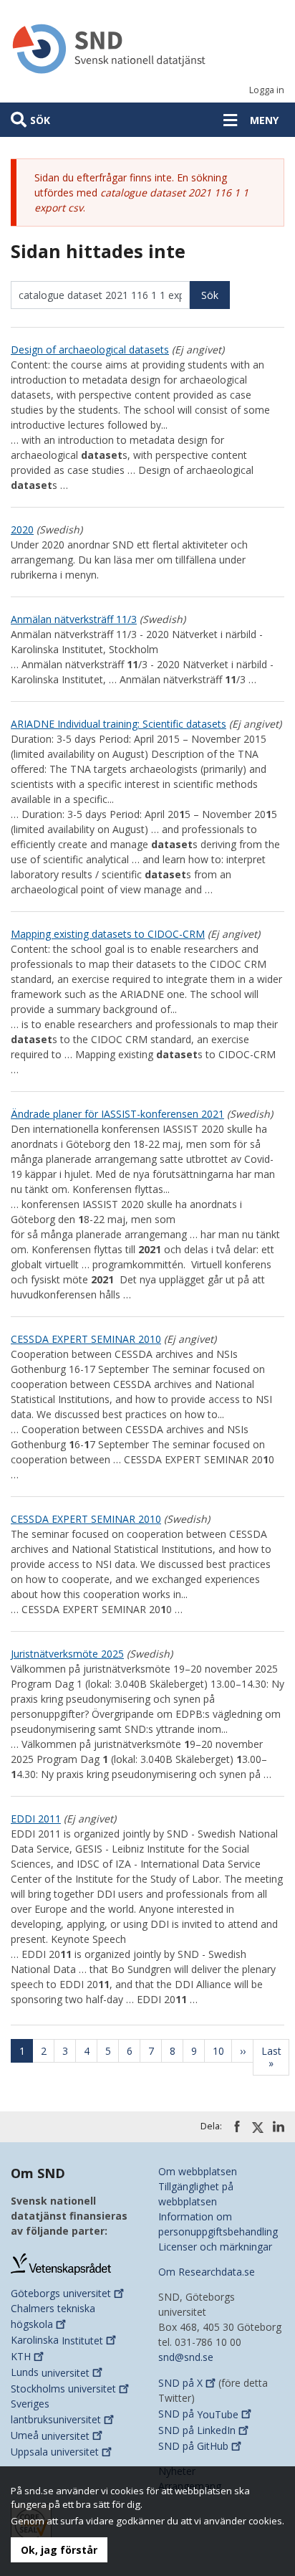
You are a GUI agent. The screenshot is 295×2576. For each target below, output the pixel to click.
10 (222, 2051)
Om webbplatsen (198, 2171)
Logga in (267, 90)
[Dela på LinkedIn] (279, 2126)
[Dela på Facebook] (237, 2126)
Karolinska (57, 2340)
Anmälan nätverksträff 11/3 (74, 619)
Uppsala (55, 2452)
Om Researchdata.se (207, 2272)
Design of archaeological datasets (90, 350)
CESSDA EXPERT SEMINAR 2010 (86, 1339)
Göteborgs (61, 2293)
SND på (180, 2383)
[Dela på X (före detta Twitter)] (258, 2127)
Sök (40, 120)
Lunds (50, 2373)
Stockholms (63, 2389)
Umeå (50, 2436)
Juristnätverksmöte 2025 (67, 1654)
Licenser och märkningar (215, 2247)
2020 (22, 529)
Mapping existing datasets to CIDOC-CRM (108, 934)
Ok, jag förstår (59, 2550)
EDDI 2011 (36, 1819)
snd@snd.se (186, 2357)
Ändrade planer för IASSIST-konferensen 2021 (117, 1114)
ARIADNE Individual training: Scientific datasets (119, 724)
